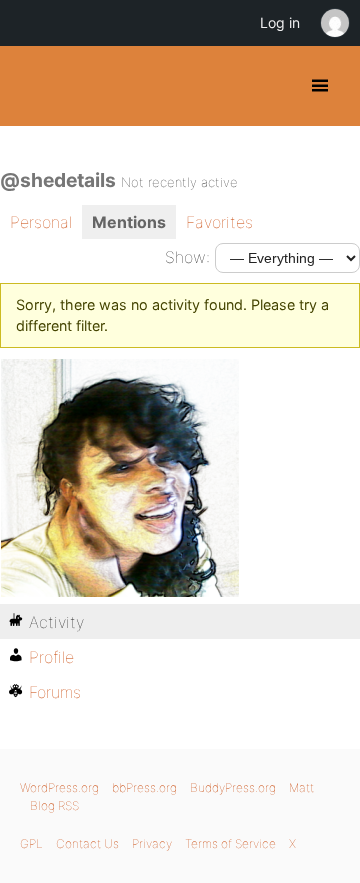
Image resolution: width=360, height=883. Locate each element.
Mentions (129, 222)
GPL (31, 843)
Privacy (152, 843)
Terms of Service (230, 843)
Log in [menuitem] (280, 22)
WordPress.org (59, 787)
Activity (56, 622)
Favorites (219, 222)
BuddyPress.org (32, 86)
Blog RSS (54, 805)
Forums (55, 692)
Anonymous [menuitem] (334, 23)
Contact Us (87, 843)
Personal (41, 222)
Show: (187, 257)
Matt (301, 787)
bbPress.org (144, 787)
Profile (51, 657)
